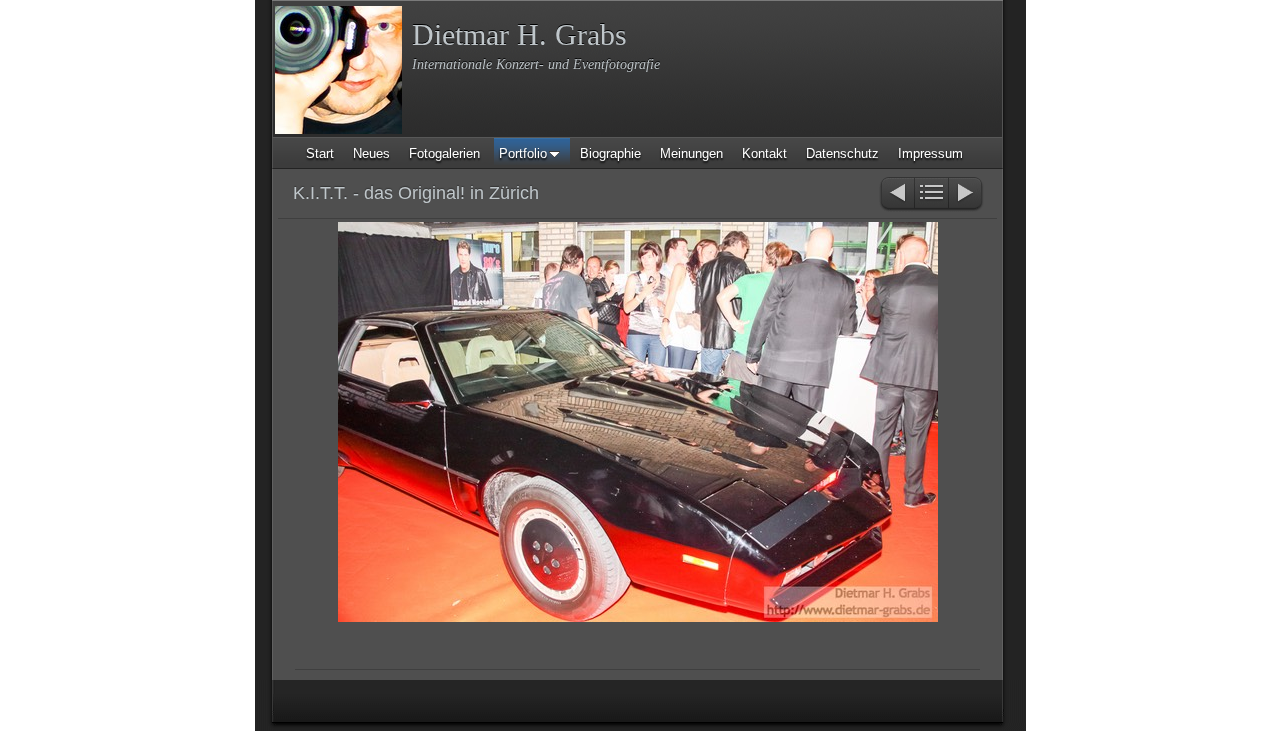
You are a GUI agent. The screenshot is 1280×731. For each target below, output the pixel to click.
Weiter (966, 194)
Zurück (896, 194)
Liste (931, 194)
